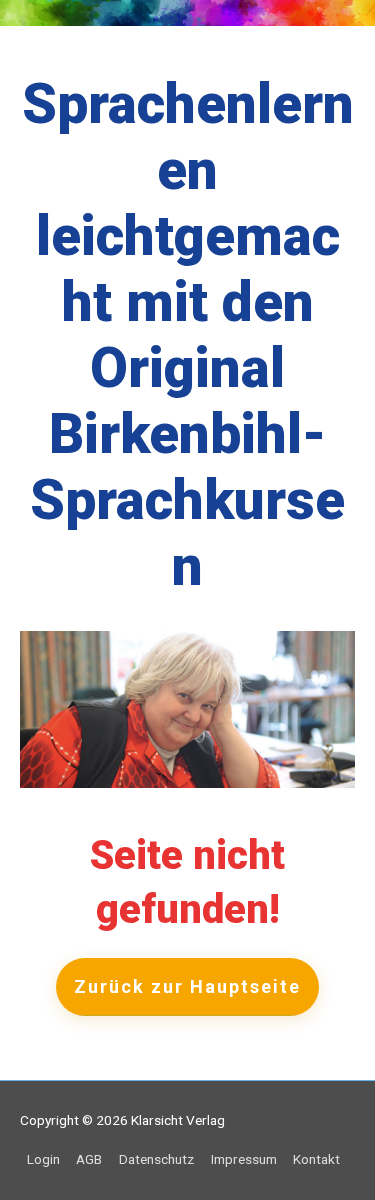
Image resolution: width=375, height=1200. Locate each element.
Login (43, 1159)
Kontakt (316, 1159)
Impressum (244, 1159)
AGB (89, 1159)
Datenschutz (156, 1159)
